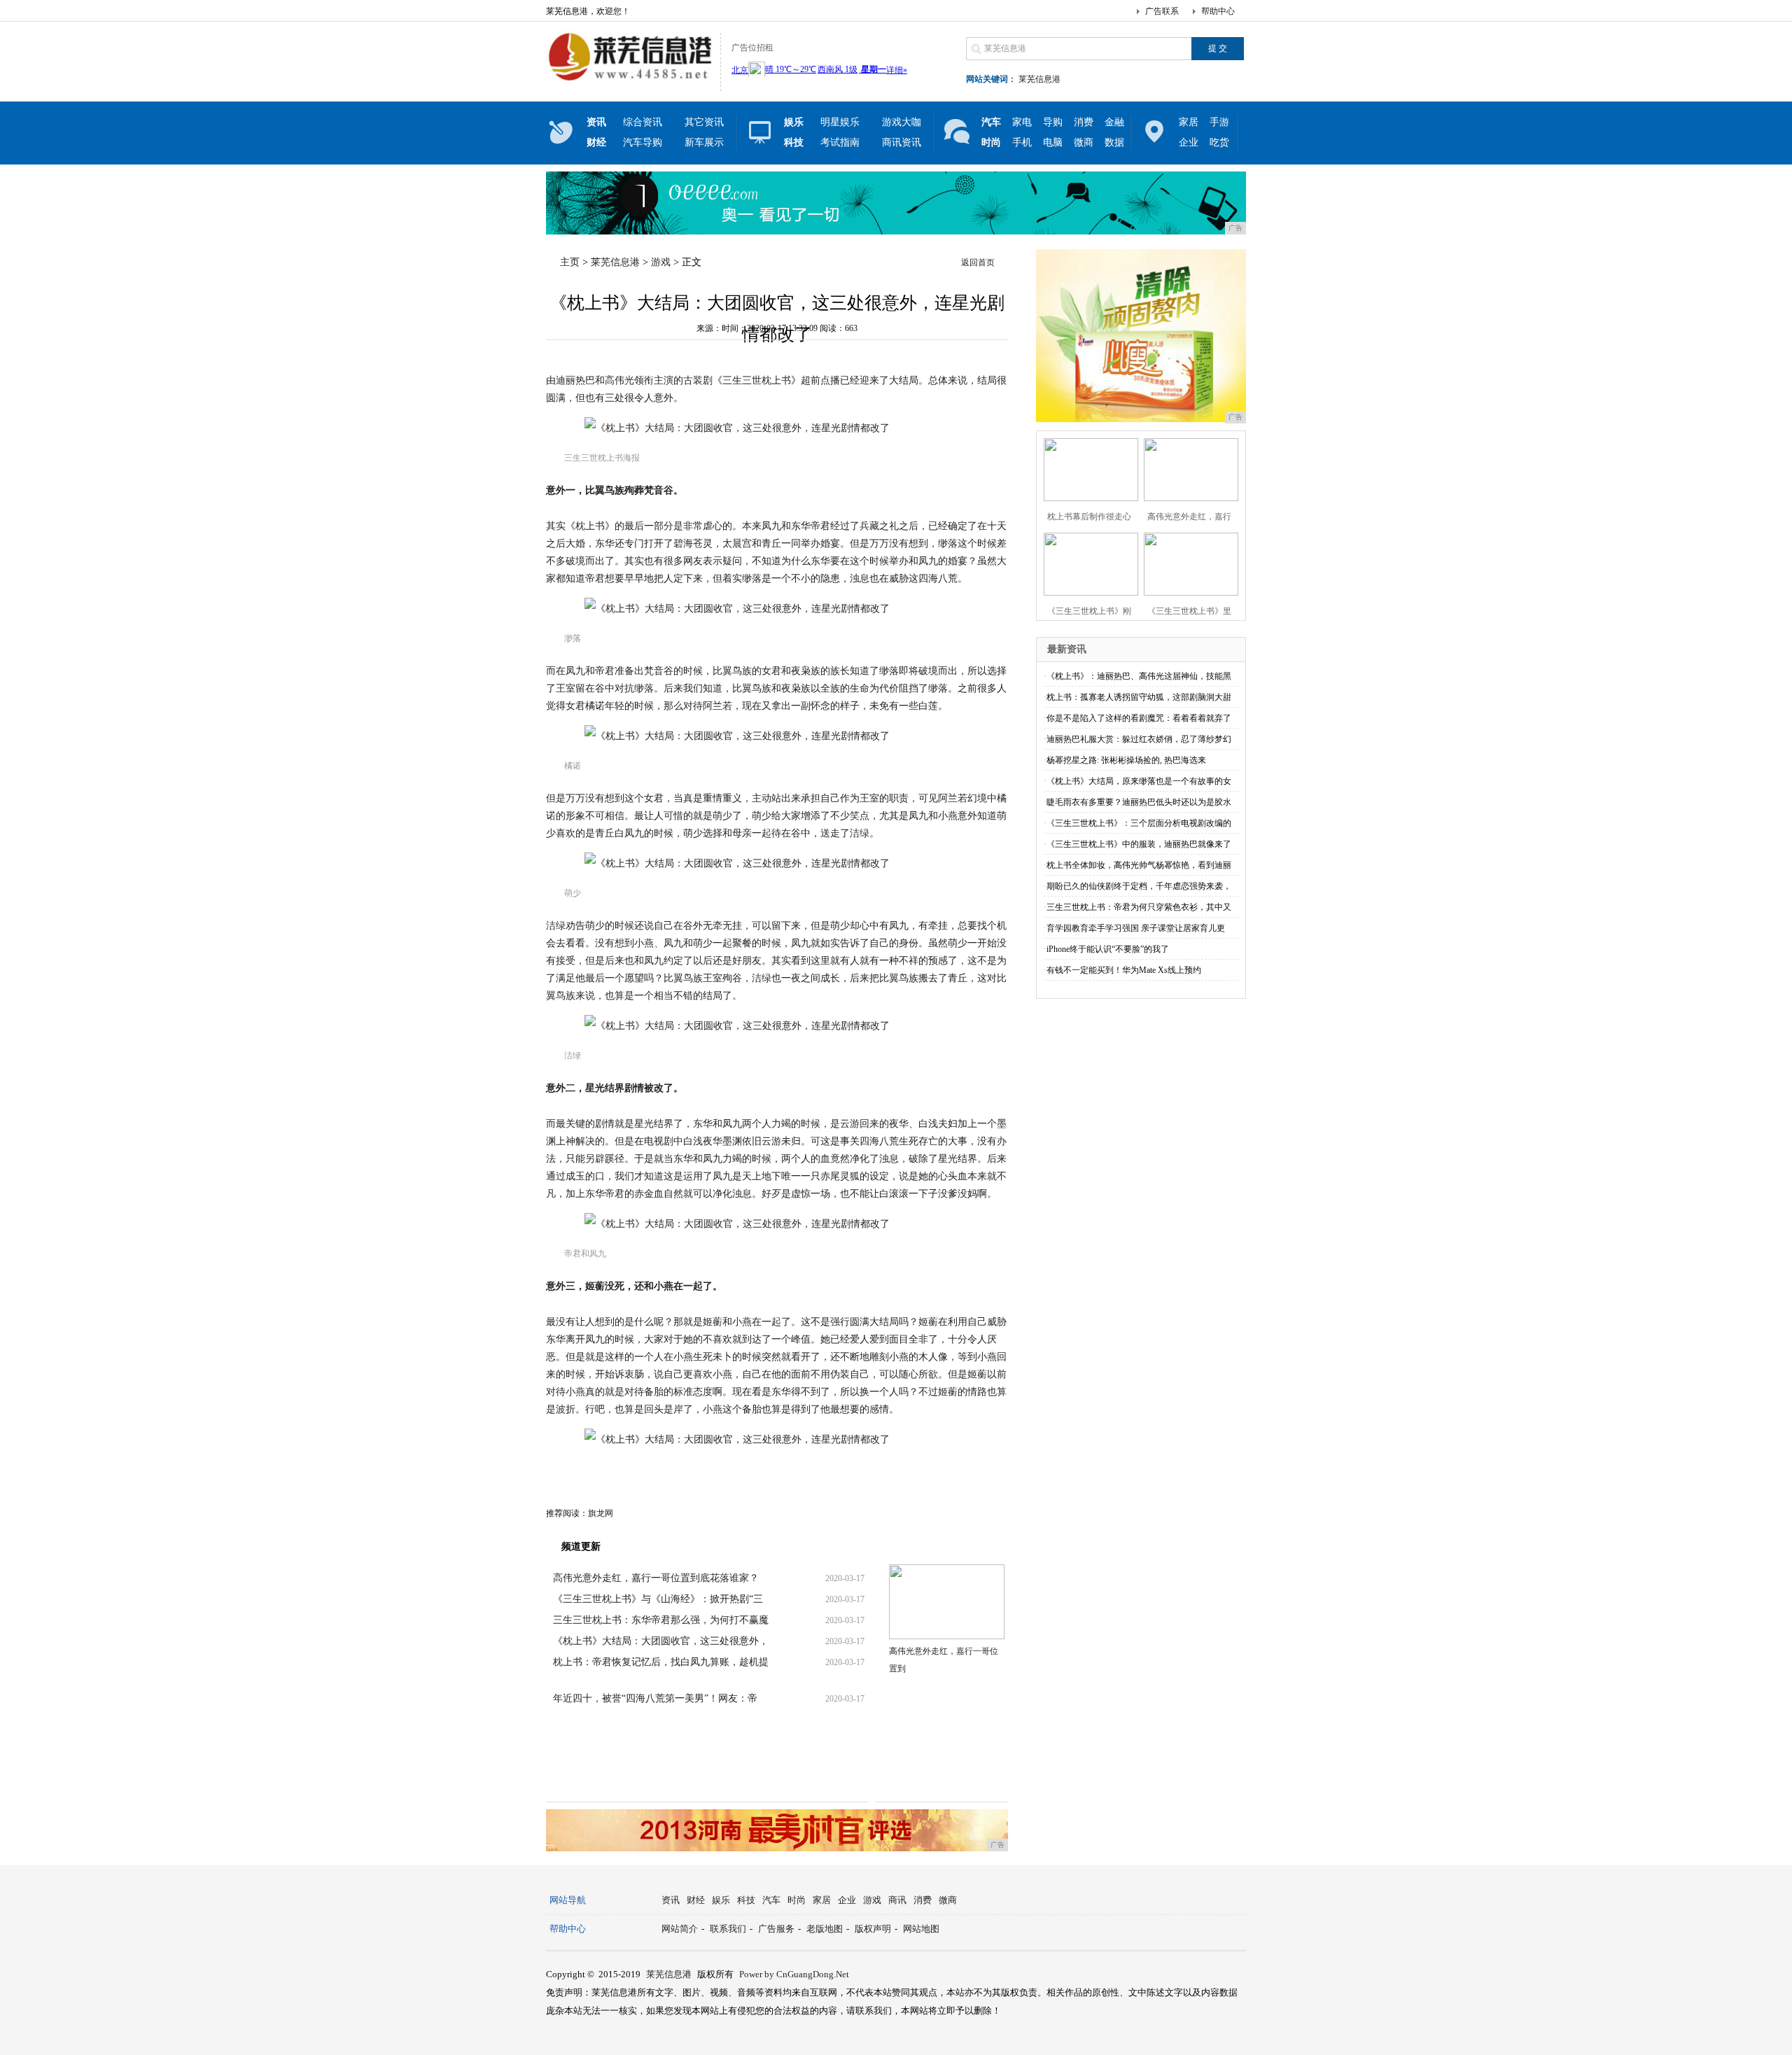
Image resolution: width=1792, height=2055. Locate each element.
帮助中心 (1218, 11)
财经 (696, 1900)
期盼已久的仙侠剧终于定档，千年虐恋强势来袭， (1139, 886)
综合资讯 (643, 122)
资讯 (671, 1900)
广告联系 (1162, 11)
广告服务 (776, 1929)
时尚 (797, 1900)
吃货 (1219, 142)
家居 (1189, 122)
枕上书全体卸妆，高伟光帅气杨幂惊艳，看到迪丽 (1139, 865)
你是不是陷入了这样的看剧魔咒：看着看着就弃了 (1139, 718)
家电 (1022, 122)
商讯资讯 (902, 142)
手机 (1022, 142)
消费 (1084, 122)
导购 (1053, 122)
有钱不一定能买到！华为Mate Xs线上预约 (1124, 970)
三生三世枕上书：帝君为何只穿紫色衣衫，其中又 (1139, 907)
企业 (1189, 142)
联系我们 (728, 1929)
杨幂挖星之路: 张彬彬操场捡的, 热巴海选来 (1126, 760)
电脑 (1053, 142)
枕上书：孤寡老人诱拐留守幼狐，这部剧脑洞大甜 (1139, 697)
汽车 (771, 1900)
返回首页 (978, 262)
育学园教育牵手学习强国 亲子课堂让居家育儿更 (1136, 928)
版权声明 (873, 1929)
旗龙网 (601, 1513)
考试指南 (840, 142)
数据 (1114, 142)
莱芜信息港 (1039, 79)
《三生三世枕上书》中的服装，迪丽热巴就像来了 (1139, 844)
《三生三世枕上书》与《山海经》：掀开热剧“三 (658, 1599)
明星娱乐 (840, 122)
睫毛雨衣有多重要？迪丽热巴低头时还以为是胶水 (1139, 802)
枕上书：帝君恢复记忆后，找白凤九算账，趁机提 (661, 1662)
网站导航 (568, 1900)
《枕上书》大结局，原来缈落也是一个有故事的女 (1139, 781)
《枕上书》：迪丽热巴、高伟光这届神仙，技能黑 (1139, 676)
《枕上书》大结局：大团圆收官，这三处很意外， (661, 1641)
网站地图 (921, 1929)
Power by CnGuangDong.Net (794, 1974)
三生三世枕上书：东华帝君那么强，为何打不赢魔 (661, 1620)
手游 (1219, 122)
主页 (570, 262)
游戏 (661, 262)
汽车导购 (643, 142)
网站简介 (680, 1929)
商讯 (897, 1900)
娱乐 (721, 1900)
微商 (1084, 142)
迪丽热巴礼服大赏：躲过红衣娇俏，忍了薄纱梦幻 (1139, 739)
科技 (746, 1900)
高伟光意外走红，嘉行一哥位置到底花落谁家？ (656, 1578)
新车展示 (704, 142)
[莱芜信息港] (630, 80)
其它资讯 (704, 122)
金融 (1114, 122)
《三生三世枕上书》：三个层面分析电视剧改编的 (1139, 823)
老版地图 (825, 1929)
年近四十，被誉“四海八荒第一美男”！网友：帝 (655, 1698)
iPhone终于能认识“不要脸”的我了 (1108, 949)
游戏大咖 (902, 122)
